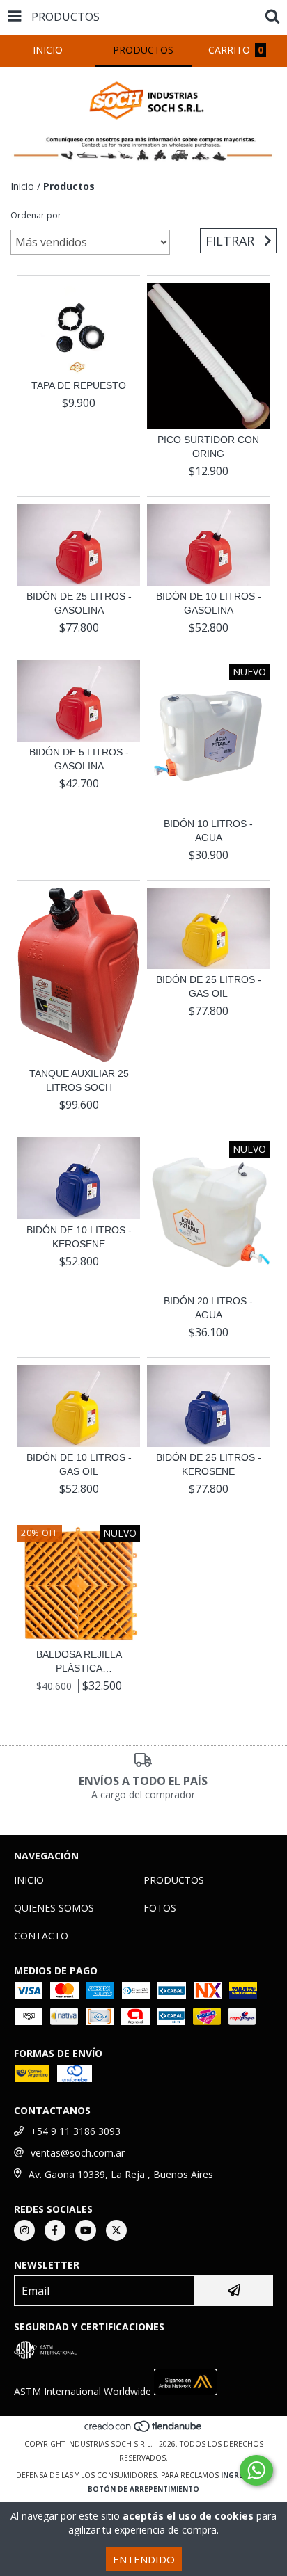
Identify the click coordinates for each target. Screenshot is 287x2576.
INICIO (29, 1880)
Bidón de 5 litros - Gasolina (79, 759)
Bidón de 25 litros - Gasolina (79, 603)
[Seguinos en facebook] (55, 2230)
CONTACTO (41, 1936)
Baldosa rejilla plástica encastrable (79, 1662)
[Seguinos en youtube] (86, 2230)
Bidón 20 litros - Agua (208, 1308)
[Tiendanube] (144, 2430)
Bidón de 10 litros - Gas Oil (79, 1464)
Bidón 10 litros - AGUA (208, 831)
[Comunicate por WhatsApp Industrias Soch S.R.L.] (256, 2470)
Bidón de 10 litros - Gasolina (209, 603)
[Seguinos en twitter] (116, 2230)
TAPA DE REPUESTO (79, 385)
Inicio (22, 186)
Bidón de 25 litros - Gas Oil (209, 986)
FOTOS (160, 1908)
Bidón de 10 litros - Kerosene (79, 1237)
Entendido (144, 2559)
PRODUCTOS (174, 1880)
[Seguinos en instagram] (24, 2230)
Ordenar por (36, 215)
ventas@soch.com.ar (78, 2153)
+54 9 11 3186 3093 (76, 2131)
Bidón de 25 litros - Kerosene (209, 1464)
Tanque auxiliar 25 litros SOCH (79, 1080)
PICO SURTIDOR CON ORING (208, 447)
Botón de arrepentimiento (143, 2489)
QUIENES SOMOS (54, 1908)
